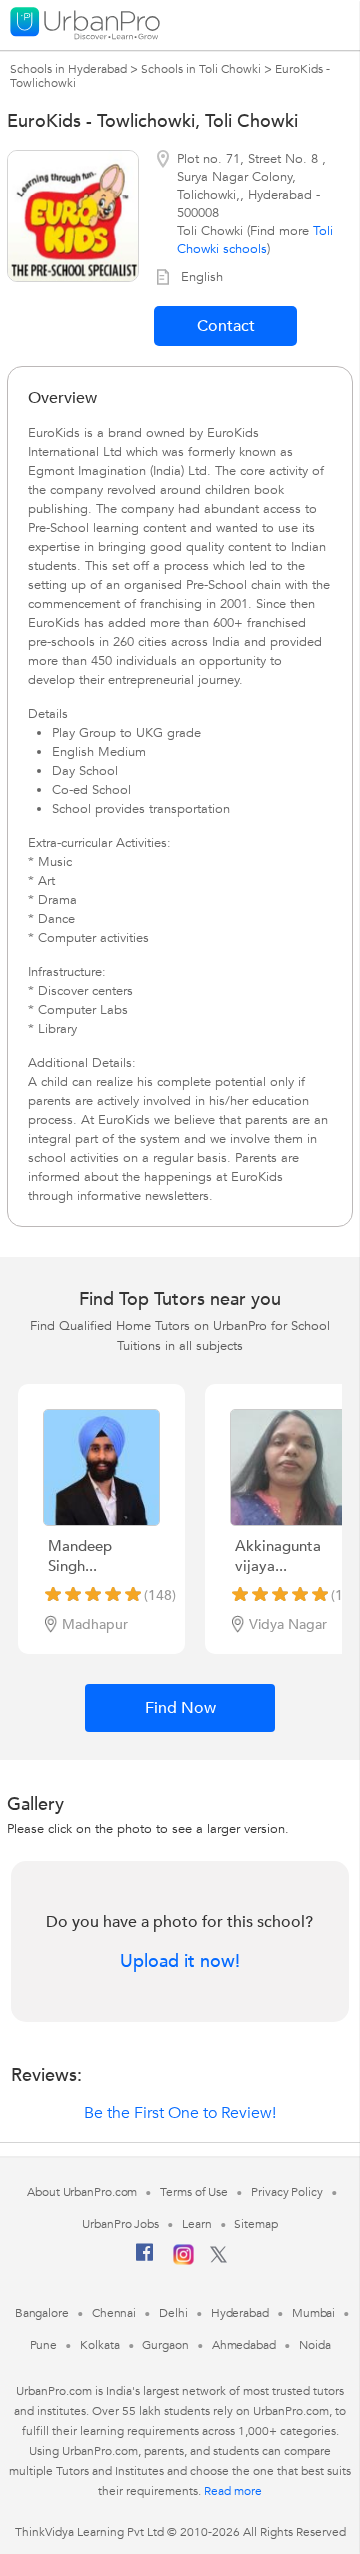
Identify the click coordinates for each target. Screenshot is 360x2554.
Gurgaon (165, 2345)
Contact (226, 326)
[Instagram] (183, 2261)
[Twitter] (218, 2259)
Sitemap (255, 2224)
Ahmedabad (244, 2345)
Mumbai (313, 2313)
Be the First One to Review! (180, 2113)
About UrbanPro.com (82, 2192)
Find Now (180, 1708)
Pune (44, 2345)
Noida (315, 2345)
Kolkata (99, 2345)
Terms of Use (194, 2192)
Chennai (114, 2313)
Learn (197, 2224)
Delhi (173, 2313)
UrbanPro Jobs (120, 2224)
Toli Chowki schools (255, 240)
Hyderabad (240, 2313)
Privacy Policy (287, 2192)
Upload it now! (180, 1962)
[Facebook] (145, 2260)
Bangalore (42, 2313)
